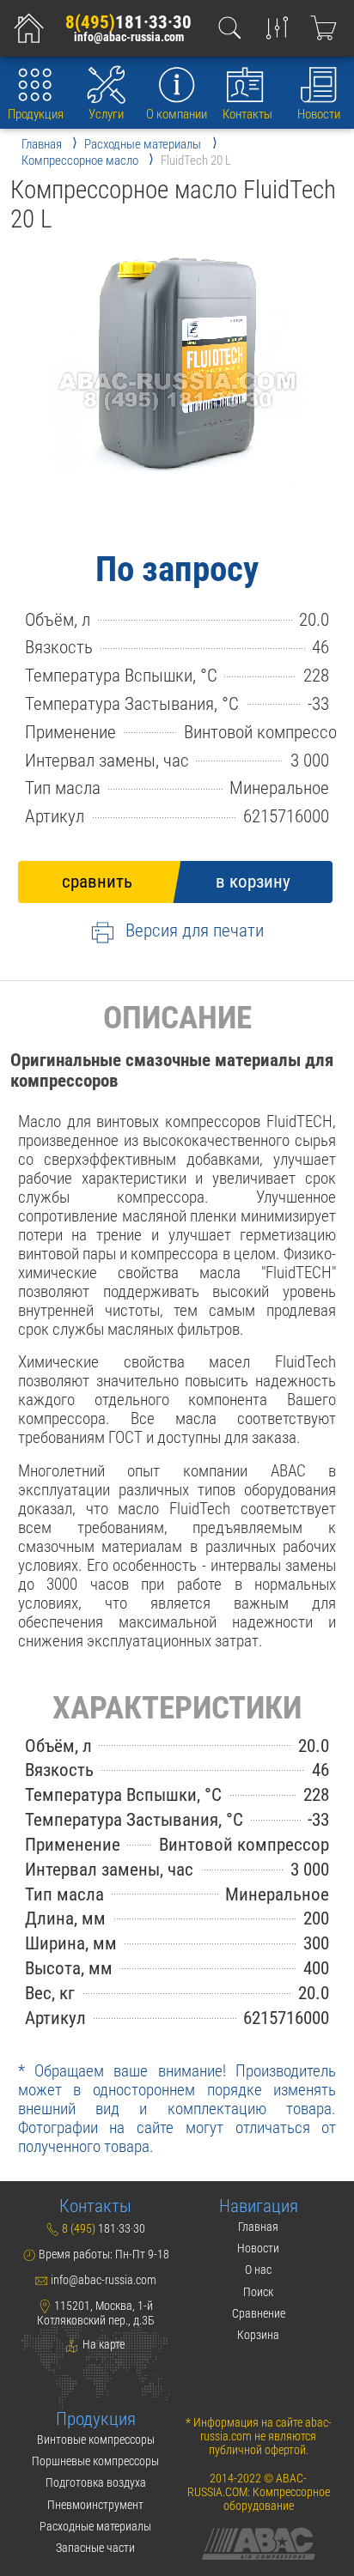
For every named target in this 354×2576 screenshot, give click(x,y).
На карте (102, 2344)
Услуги (106, 114)
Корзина (258, 2335)
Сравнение (259, 2313)
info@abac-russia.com (129, 38)
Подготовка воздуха (96, 2482)
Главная (258, 2227)
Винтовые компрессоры (96, 2440)
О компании (177, 114)
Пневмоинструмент (95, 2505)
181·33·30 (128, 22)
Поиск (258, 2292)
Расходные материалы (95, 2526)
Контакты (247, 114)
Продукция (36, 114)
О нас (258, 2270)
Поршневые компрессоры (95, 2461)
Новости (319, 114)
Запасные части (95, 2548)
